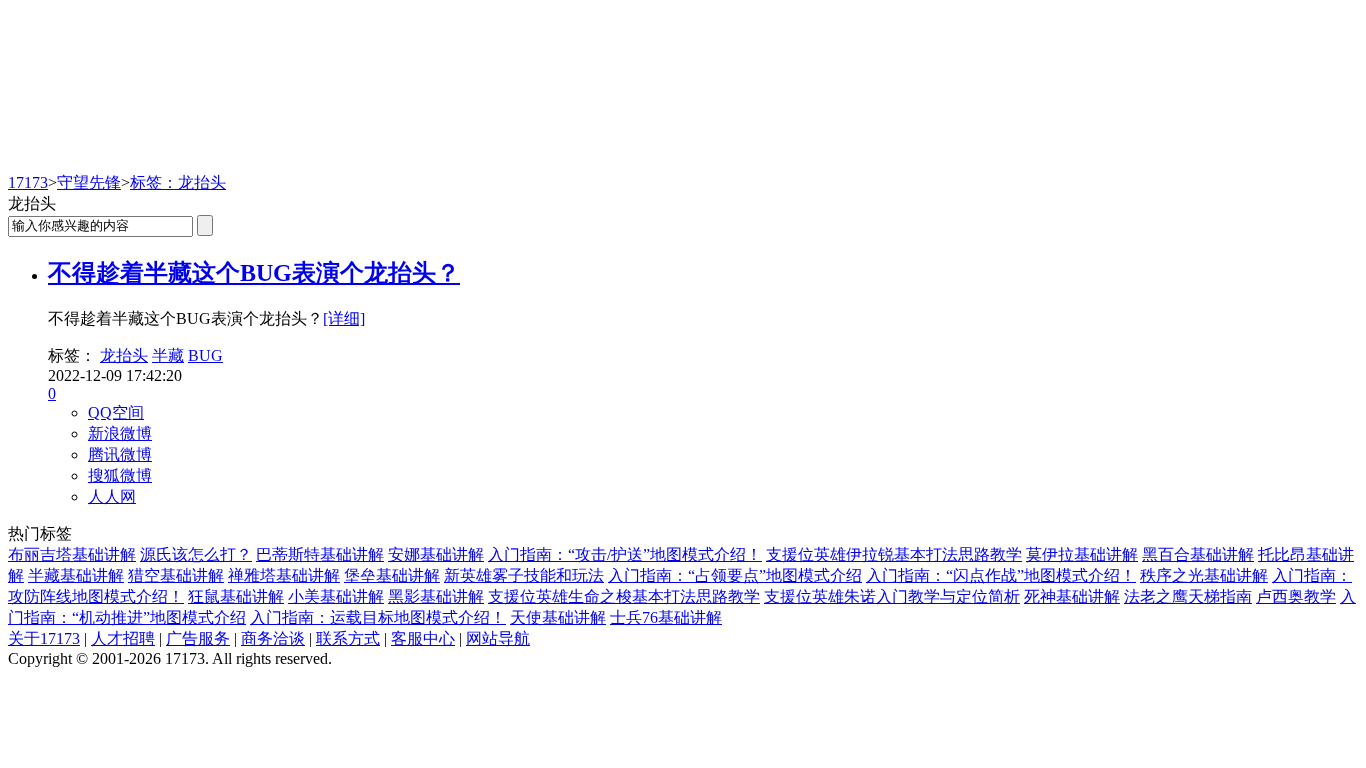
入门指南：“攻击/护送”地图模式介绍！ (625, 554)
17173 (28, 182)
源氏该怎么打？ (196, 554)
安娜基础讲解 (436, 554)
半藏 (168, 355)
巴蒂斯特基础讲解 (320, 554)
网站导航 (498, 638)
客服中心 (423, 638)
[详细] (344, 318)
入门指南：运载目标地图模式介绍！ (378, 617)
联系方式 (348, 638)
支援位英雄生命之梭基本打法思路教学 (624, 596)
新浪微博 (120, 433)
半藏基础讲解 (76, 575)
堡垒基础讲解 (392, 575)
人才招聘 (123, 638)
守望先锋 (89, 182)
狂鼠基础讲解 (236, 596)
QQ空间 (116, 412)
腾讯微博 (120, 454)
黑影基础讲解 (436, 596)
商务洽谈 (273, 638)
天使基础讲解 (558, 617)
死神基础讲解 (1072, 596)
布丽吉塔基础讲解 (72, 554)
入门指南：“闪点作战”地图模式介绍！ (1001, 575)
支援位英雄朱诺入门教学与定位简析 (892, 596)
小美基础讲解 (336, 596)
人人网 (112, 496)
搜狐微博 (120, 475)
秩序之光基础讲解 (1204, 575)
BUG (205, 355)
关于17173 (44, 638)
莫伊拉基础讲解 (1082, 554)
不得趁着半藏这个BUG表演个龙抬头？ (254, 273)
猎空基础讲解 (176, 575)
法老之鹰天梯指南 (1188, 596)
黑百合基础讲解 (1198, 554)
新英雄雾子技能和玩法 (524, 575)
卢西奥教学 (1296, 596)
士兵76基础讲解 (666, 617)
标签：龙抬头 (178, 182)
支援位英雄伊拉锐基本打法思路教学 (894, 554)
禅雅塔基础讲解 (284, 575)
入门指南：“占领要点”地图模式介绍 (735, 575)
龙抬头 (124, 355)
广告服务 (198, 638)
